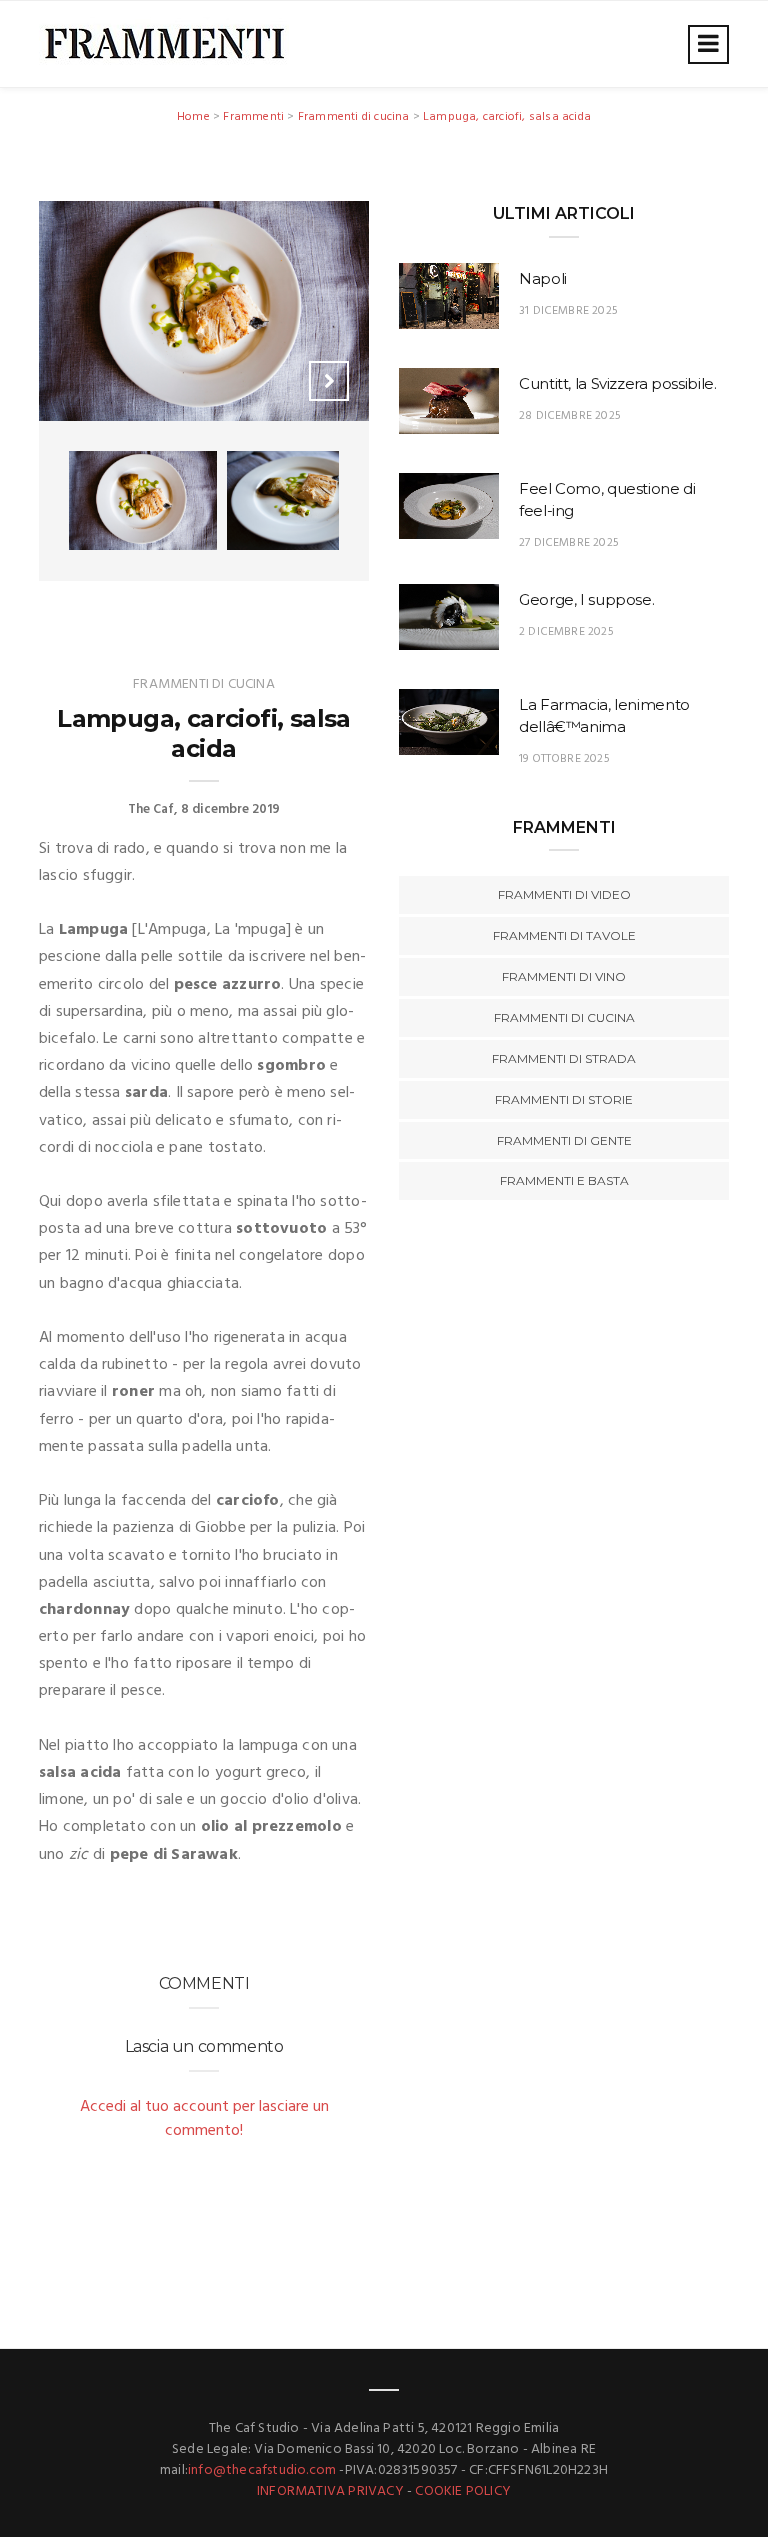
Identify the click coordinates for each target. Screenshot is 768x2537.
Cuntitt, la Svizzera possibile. (617, 383)
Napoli (543, 278)
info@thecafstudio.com (262, 2470)
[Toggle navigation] (708, 44)
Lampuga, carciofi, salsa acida (507, 117)
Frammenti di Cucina (564, 1017)
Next (329, 381)
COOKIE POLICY (463, 2491)
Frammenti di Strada (564, 1058)
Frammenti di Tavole (564, 935)
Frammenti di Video (564, 894)
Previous (279, 381)
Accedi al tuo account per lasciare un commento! (204, 2119)
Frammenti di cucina (354, 117)
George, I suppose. (586, 599)
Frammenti (253, 117)
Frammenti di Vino (564, 976)
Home (193, 117)
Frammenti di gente (564, 1140)
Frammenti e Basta (564, 1180)
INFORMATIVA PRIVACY (330, 2491)
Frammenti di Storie (564, 1099)
